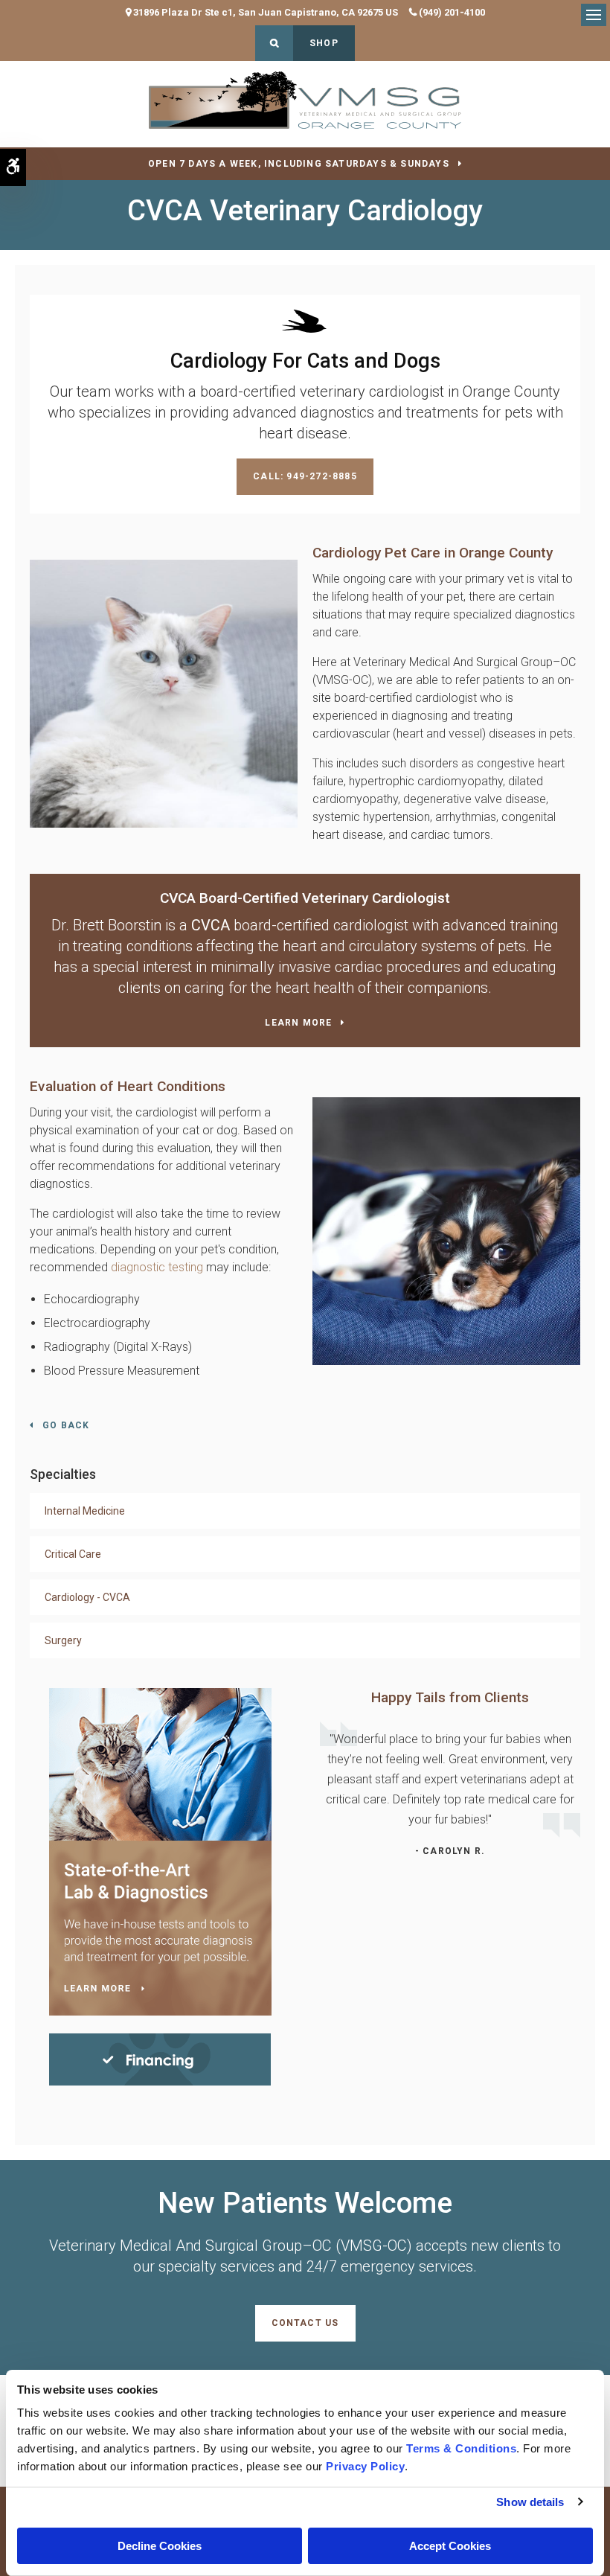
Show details (530, 2502)
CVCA (211, 925)
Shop (324, 43)
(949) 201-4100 (452, 12)
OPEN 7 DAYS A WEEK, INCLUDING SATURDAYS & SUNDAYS (299, 164)
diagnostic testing (157, 1267)
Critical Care (73, 1554)
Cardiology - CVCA (87, 1597)
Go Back (66, 1425)
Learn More (298, 1023)
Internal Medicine (85, 1511)
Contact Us (305, 2323)
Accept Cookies (450, 2546)
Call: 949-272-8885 (305, 476)
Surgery (63, 1640)
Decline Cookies (160, 2546)
